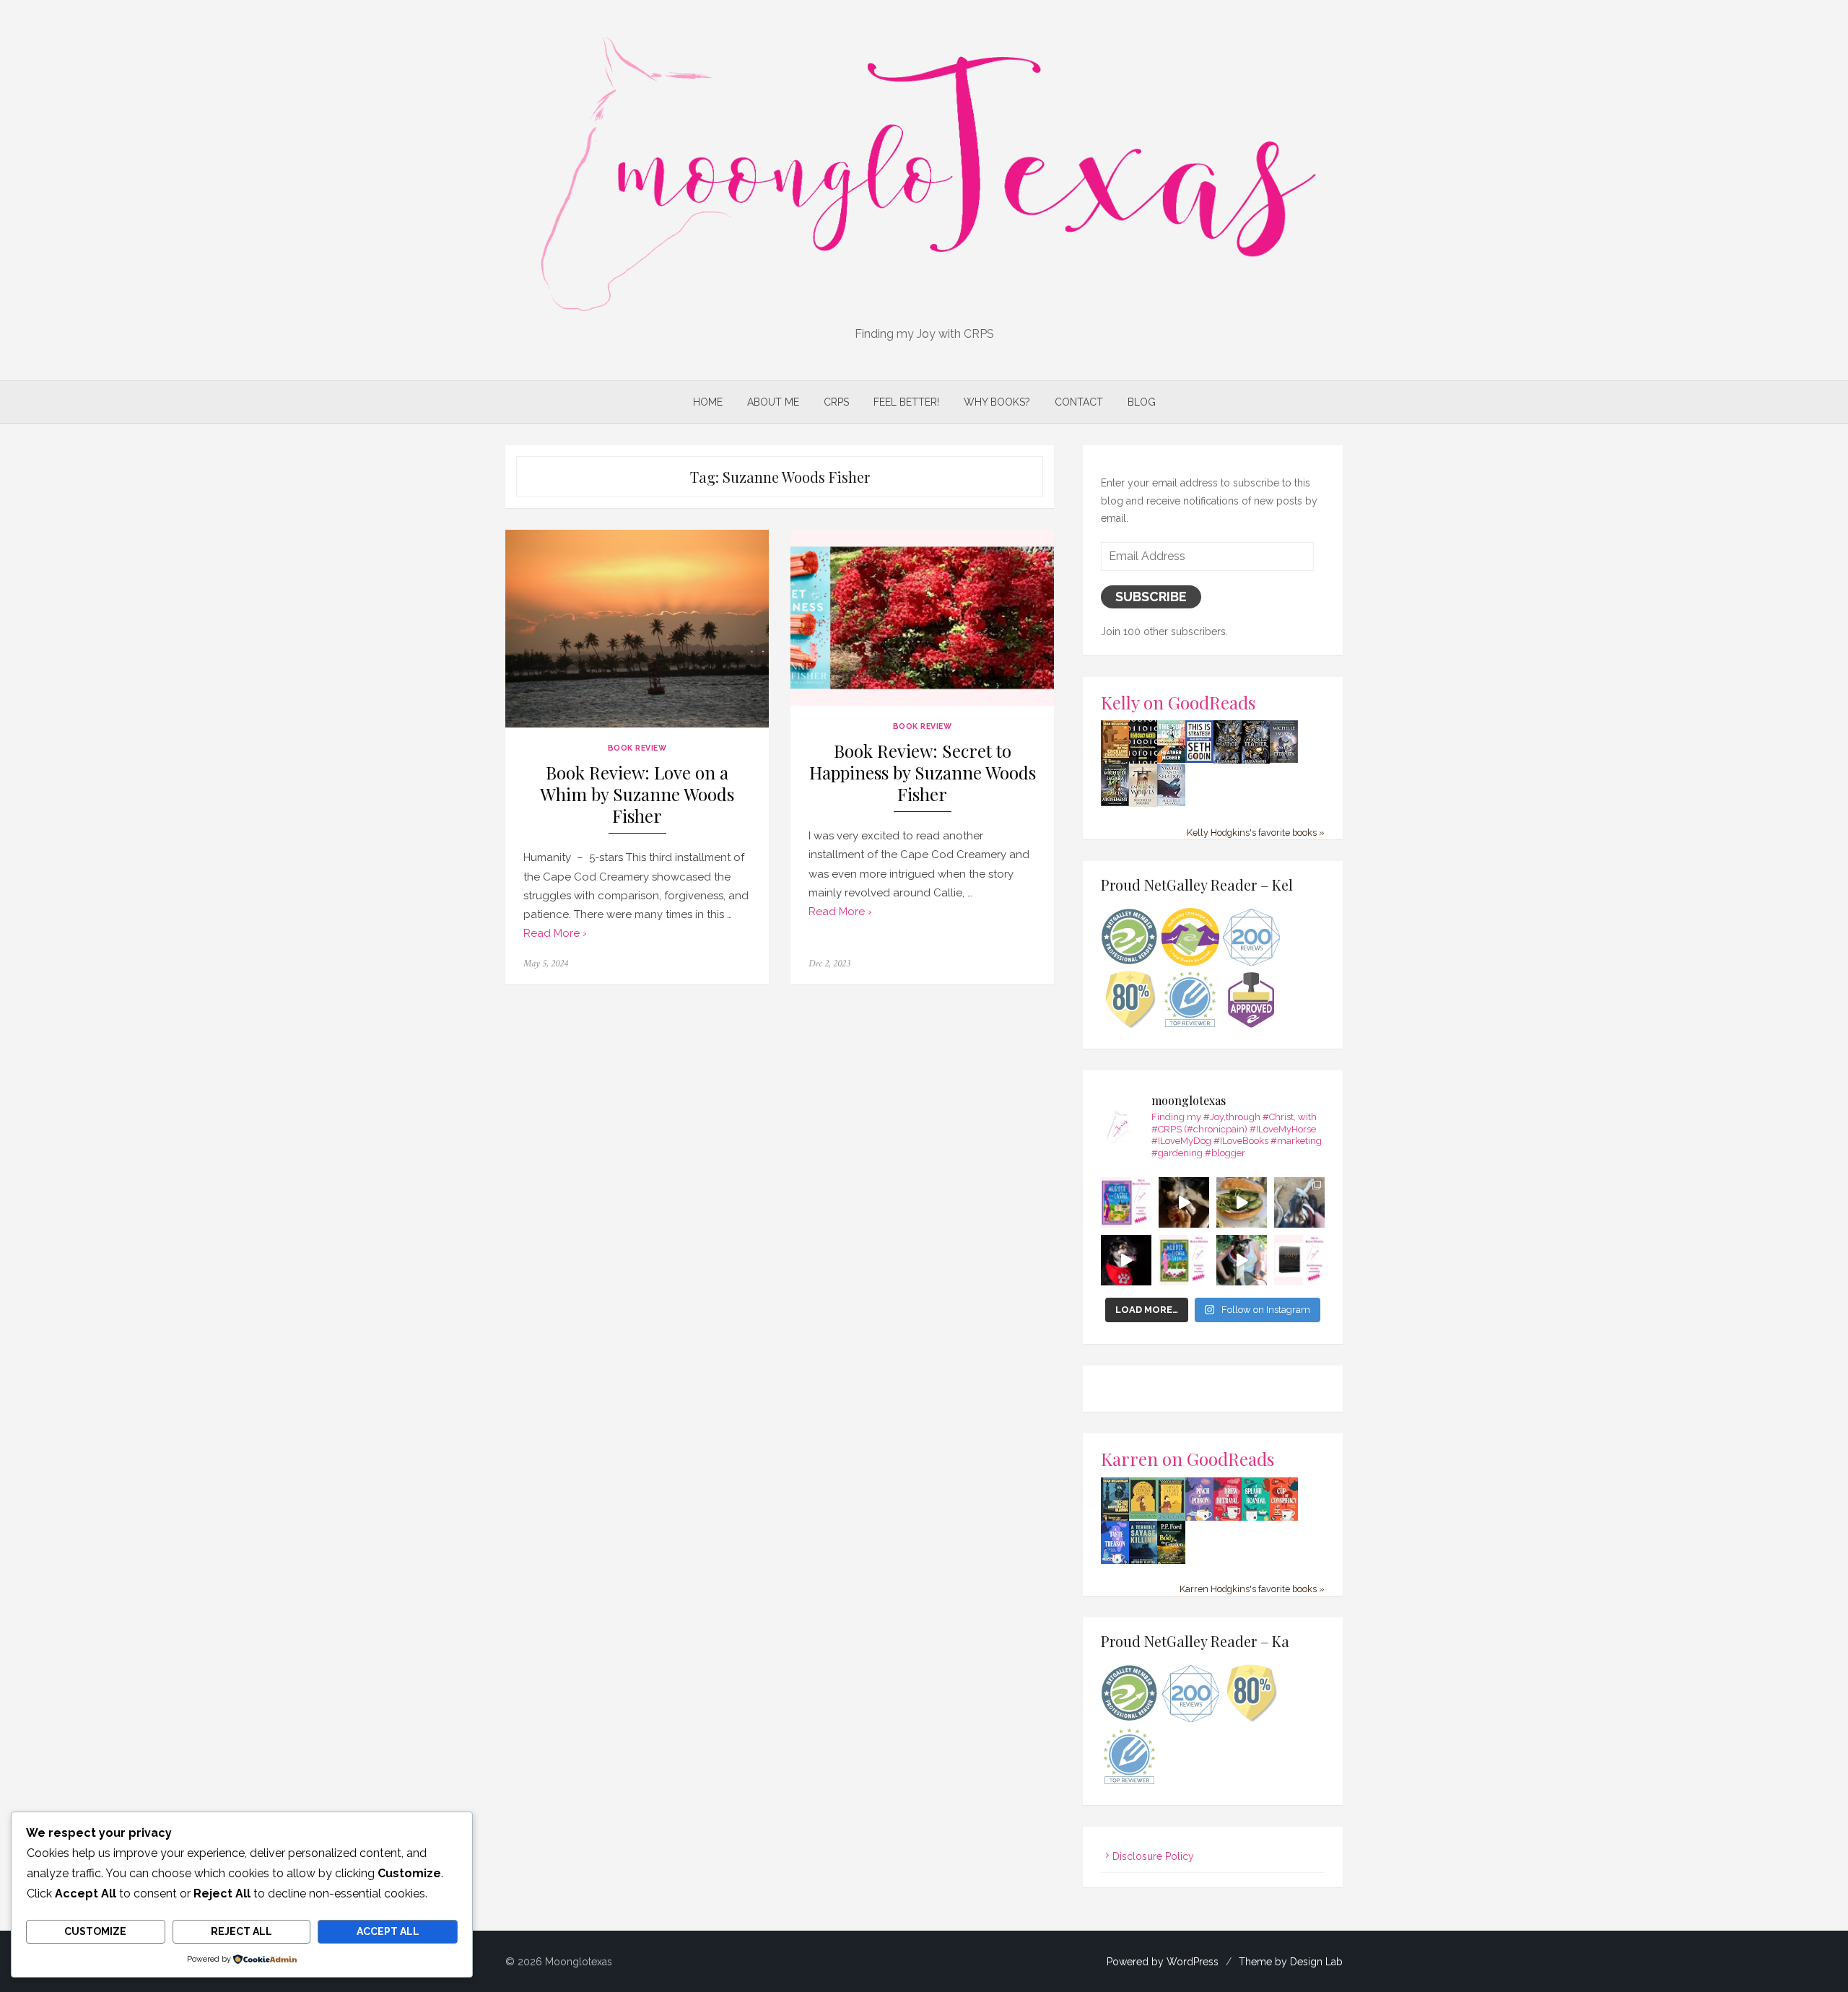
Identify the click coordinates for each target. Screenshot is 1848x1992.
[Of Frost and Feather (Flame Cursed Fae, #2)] (1256, 761)
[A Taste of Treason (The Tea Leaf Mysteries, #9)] (1115, 1562)
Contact (1079, 402)
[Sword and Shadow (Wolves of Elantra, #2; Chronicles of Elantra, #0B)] (1171, 803)
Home (708, 402)
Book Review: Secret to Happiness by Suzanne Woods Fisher (923, 773)
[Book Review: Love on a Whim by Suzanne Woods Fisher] (637, 629)
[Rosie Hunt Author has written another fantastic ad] (1184, 1260)
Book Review (637, 748)
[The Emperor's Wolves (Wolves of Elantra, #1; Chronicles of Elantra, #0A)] (1143, 803)
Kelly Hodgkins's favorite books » (1256, 833)
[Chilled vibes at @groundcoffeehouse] (1299, 1202)
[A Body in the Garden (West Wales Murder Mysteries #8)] (1171, 1562)
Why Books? (997, 402)
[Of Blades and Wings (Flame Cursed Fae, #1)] (1228, 761)
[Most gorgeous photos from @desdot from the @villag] (1126, 1260)
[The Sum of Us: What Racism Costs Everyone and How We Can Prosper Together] (1171, 759)
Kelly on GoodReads (1178, 702)
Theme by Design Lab (1291, 1962)
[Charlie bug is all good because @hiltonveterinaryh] (1184, 1202)
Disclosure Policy (1153, 1856)
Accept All (388, 1931)
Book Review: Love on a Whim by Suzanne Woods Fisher (637, 794)
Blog (1142, 402)
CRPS (836, 402)
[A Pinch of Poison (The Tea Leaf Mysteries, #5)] (1199, 1519)
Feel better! (906, 402)
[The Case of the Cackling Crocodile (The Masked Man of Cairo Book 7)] (1115, 762)
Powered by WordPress (1163, 1962)
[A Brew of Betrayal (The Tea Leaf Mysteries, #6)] (1228, 1519)
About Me (773, 402)
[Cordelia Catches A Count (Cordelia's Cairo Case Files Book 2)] (1171, 1517)
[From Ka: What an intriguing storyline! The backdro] (1126, 1202)
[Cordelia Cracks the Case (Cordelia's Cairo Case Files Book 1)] (1143, 1516)
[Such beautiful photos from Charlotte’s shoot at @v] (1242, 1260)
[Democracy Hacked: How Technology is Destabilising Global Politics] (1143, 760)
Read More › (555, 933)
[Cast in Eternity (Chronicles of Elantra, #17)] (1284, 759)
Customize (95, 1931)
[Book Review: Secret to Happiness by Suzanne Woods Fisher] (922, 617)
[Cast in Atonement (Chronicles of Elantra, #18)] (1115, 803)
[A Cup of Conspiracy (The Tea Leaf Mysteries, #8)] (1284, 1519)
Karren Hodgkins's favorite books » (1252, 1589)
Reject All (241, 1931)
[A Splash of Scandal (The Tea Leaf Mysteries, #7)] (1256, 1519)
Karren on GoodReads (1188, 1458)
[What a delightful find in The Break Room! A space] (1242, 1202)
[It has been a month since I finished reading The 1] (1299, 1260)
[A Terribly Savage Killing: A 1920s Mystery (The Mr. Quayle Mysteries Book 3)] (1143, 1562)
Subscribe (1151, 597)
